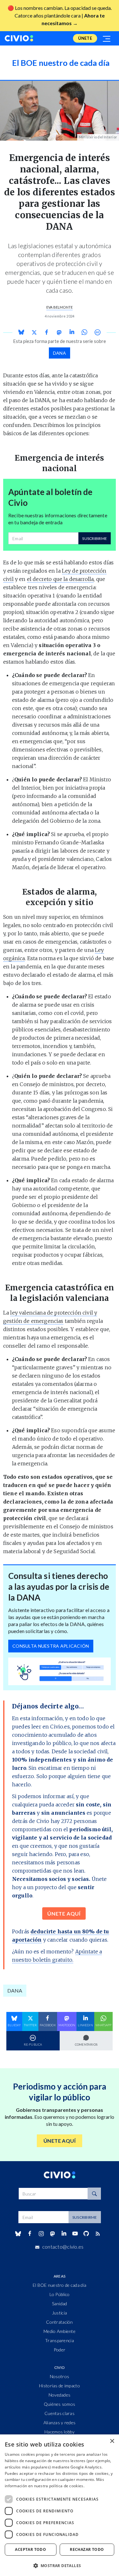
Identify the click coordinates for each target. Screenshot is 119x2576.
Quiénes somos (60, 2404)
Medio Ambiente (60, 2331)
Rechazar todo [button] (87, 2549)
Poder (60, 2350)
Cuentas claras (60, 2413)
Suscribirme (95, 538)
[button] (60, 2566)
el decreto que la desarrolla (60, 579)
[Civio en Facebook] (30, 2234)
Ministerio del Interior (98, 137)
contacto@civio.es (63, 2247)
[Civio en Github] (86, 2234)
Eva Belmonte (60, 307)
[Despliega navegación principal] (107, 38)
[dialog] (60, 2505)
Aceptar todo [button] (30, 2549)
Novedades (60, 2395)
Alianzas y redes (60, 2422)
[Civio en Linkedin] (64, 2234)
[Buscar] (94, 2194)
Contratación (59, 2322)
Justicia (60, 2313)
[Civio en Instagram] (41, 2234)
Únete (85, 38)
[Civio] (19, 38)
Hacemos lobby (60, 2432)
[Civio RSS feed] (98, 2234)
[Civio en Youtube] (75, 2234)
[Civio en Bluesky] (18, 2234)
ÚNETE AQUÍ (64, 1913)
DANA (60, 353)
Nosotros (60, 2376)
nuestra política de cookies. (59, 2486)
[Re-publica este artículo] (97, 332)
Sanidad (60, 2304)
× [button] (112, 2441)
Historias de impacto (60, 2386)
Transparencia (60, 2340)
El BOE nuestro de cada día (60, 2285)
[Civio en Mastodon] (52, 2234)
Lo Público (60, 2294)
